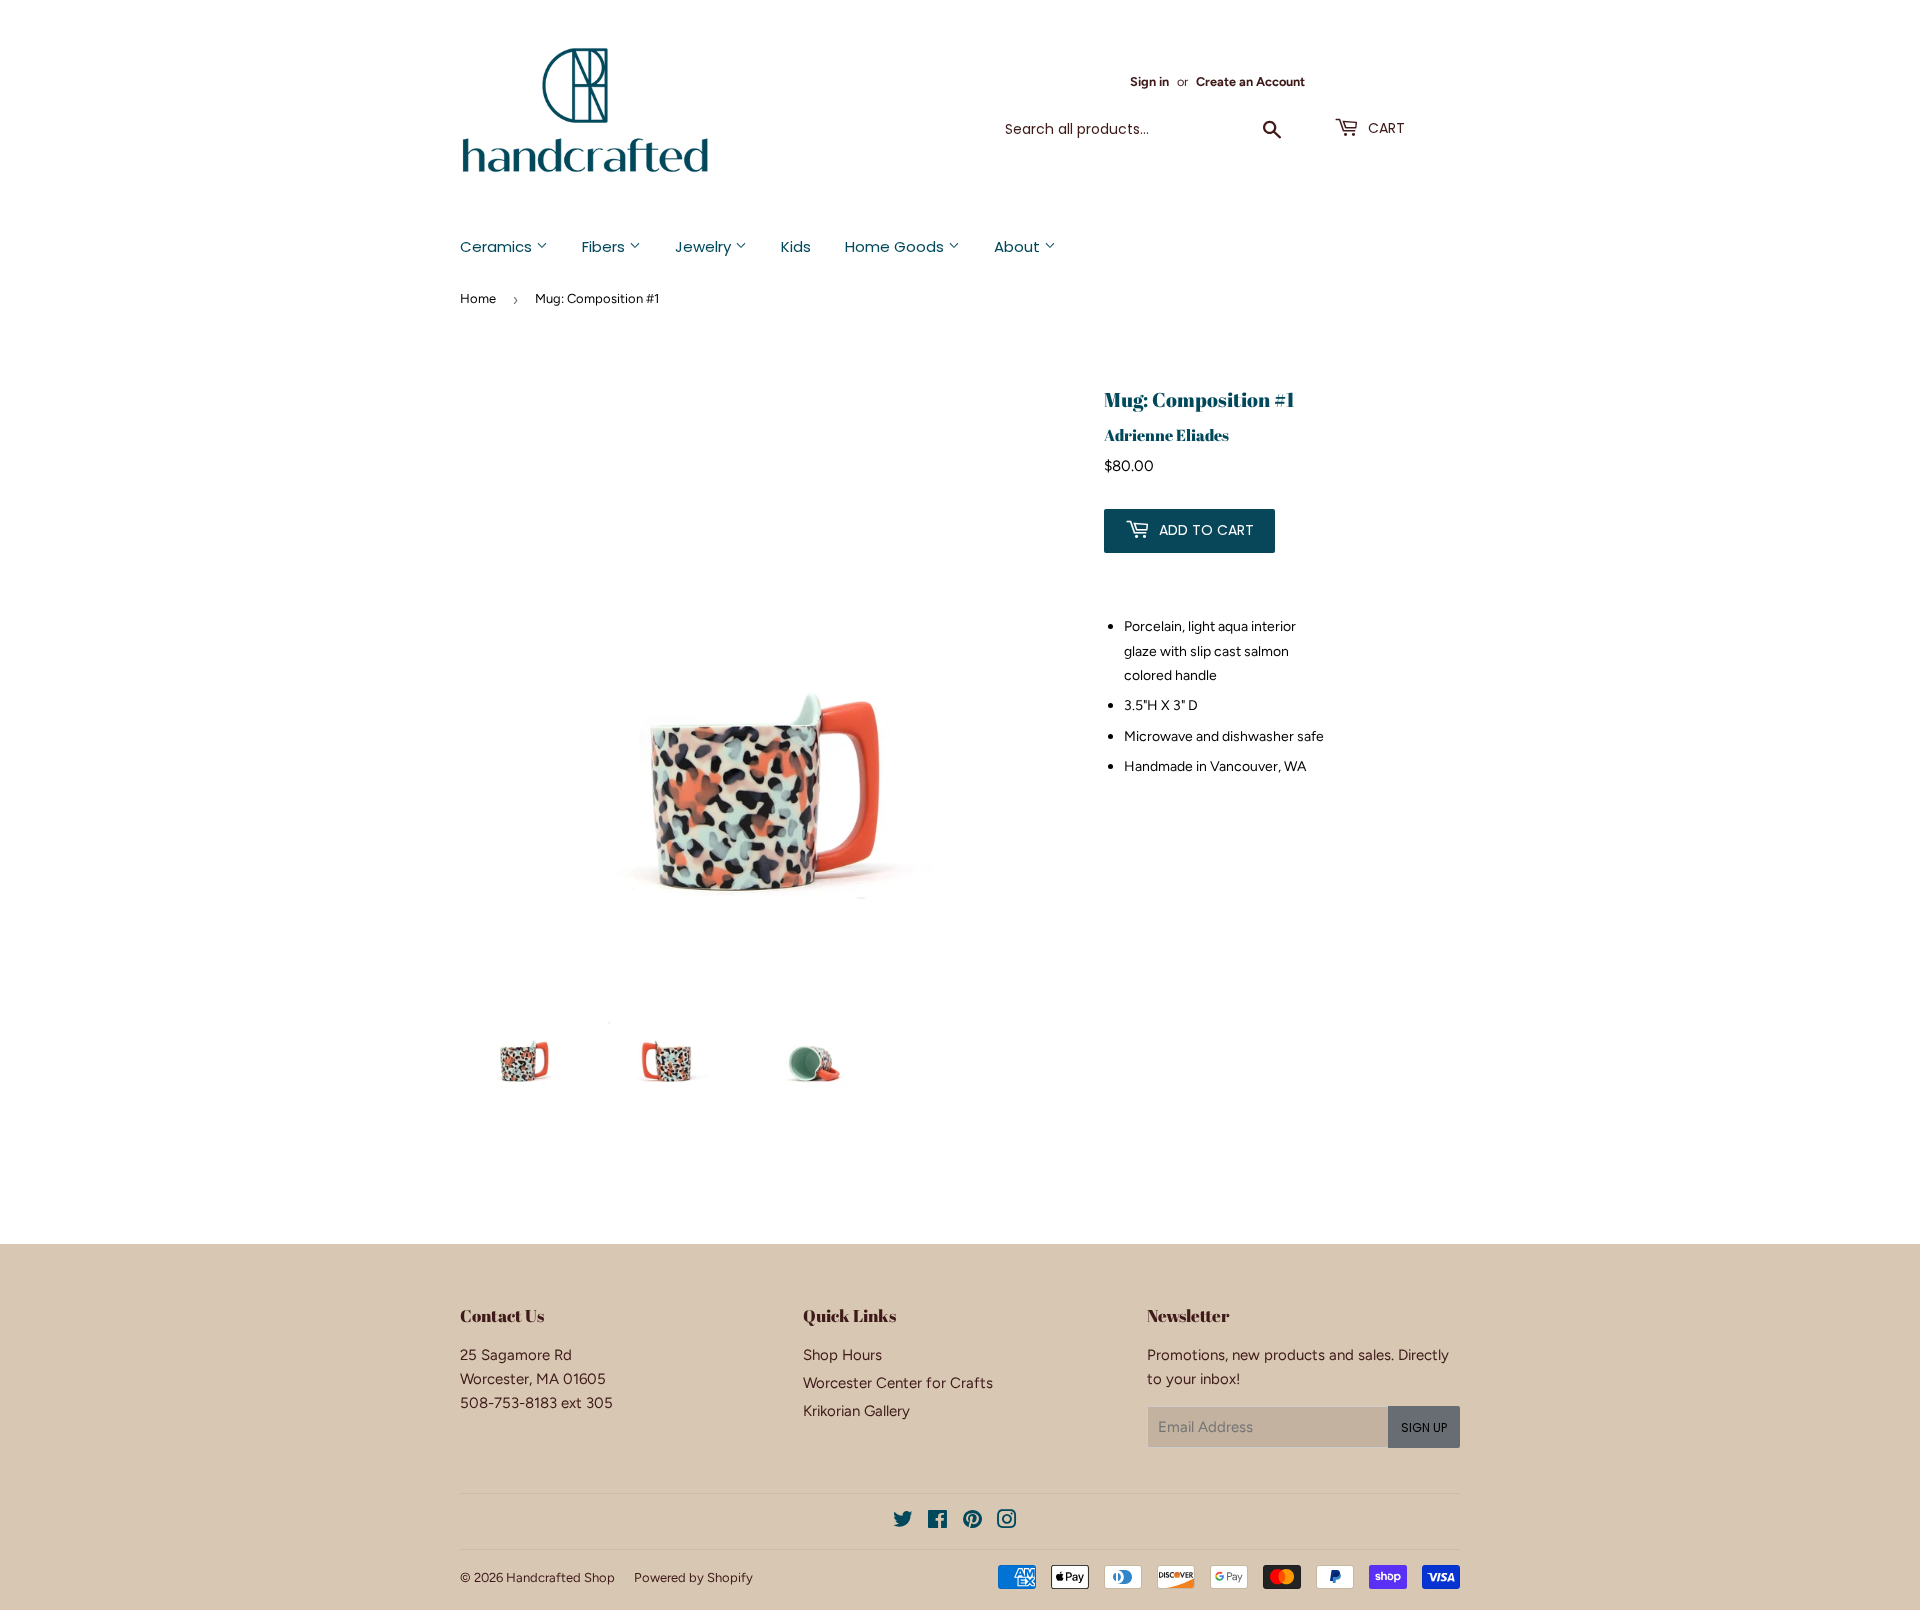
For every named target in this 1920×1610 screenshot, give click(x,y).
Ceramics (498, 246)
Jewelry (705, 246)
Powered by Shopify (693, 1577)
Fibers (605, 246)
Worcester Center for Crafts (898, 1383)
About (1019, 246)
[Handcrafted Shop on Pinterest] (972, 1522)
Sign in (1149, 81)
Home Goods (896, 246)
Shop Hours (842, 1355)
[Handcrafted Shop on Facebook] (937, 1522)
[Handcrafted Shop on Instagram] (1007, 1522)
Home (478, 298)
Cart (1384, 128)
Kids (796, 246)
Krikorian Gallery (856, 1411)
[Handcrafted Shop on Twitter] (903, 1522)
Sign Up (1424, 1427)
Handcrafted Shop (560, 1577)
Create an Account (1250, 81)
